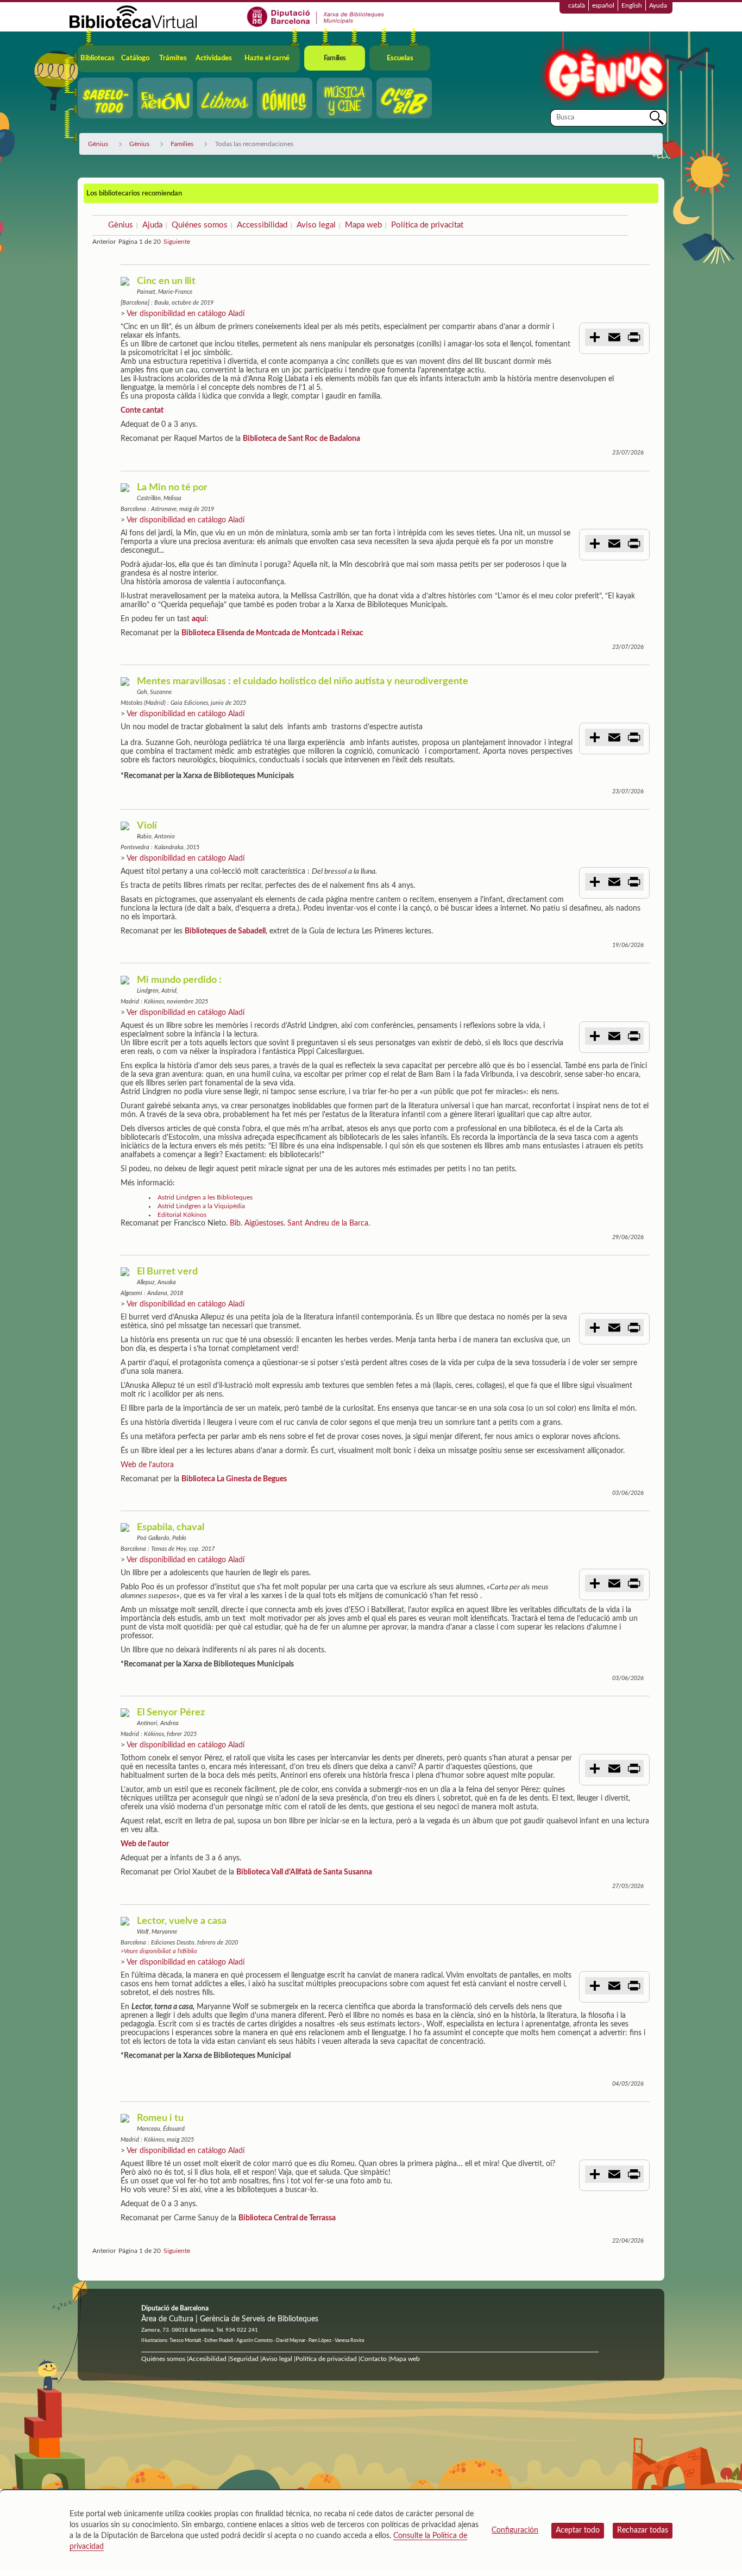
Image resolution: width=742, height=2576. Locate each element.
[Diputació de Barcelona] (316, 16)
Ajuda (152, 225)
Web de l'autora (147, 1465)
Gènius (121, 225)
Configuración (515, 2530)
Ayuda (658, 5)
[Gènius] (605, 70)
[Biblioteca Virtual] (133, 16)
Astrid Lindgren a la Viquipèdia (201, 1206)
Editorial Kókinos (182, 1215)
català (577, 5)
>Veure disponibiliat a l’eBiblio (159, 1951)
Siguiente (177, 242)
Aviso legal (316, 225)
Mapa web (363, 225)
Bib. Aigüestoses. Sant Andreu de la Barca (299, 1223)
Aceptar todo (578, 2530)
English (632, 5)
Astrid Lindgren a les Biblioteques (205, 1197)
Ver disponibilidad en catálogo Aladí (185, 314)
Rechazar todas (643, 2530)
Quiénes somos (200, 225)
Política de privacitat (427, 225)
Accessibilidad (262, 225)
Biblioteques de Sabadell (225, 931)
